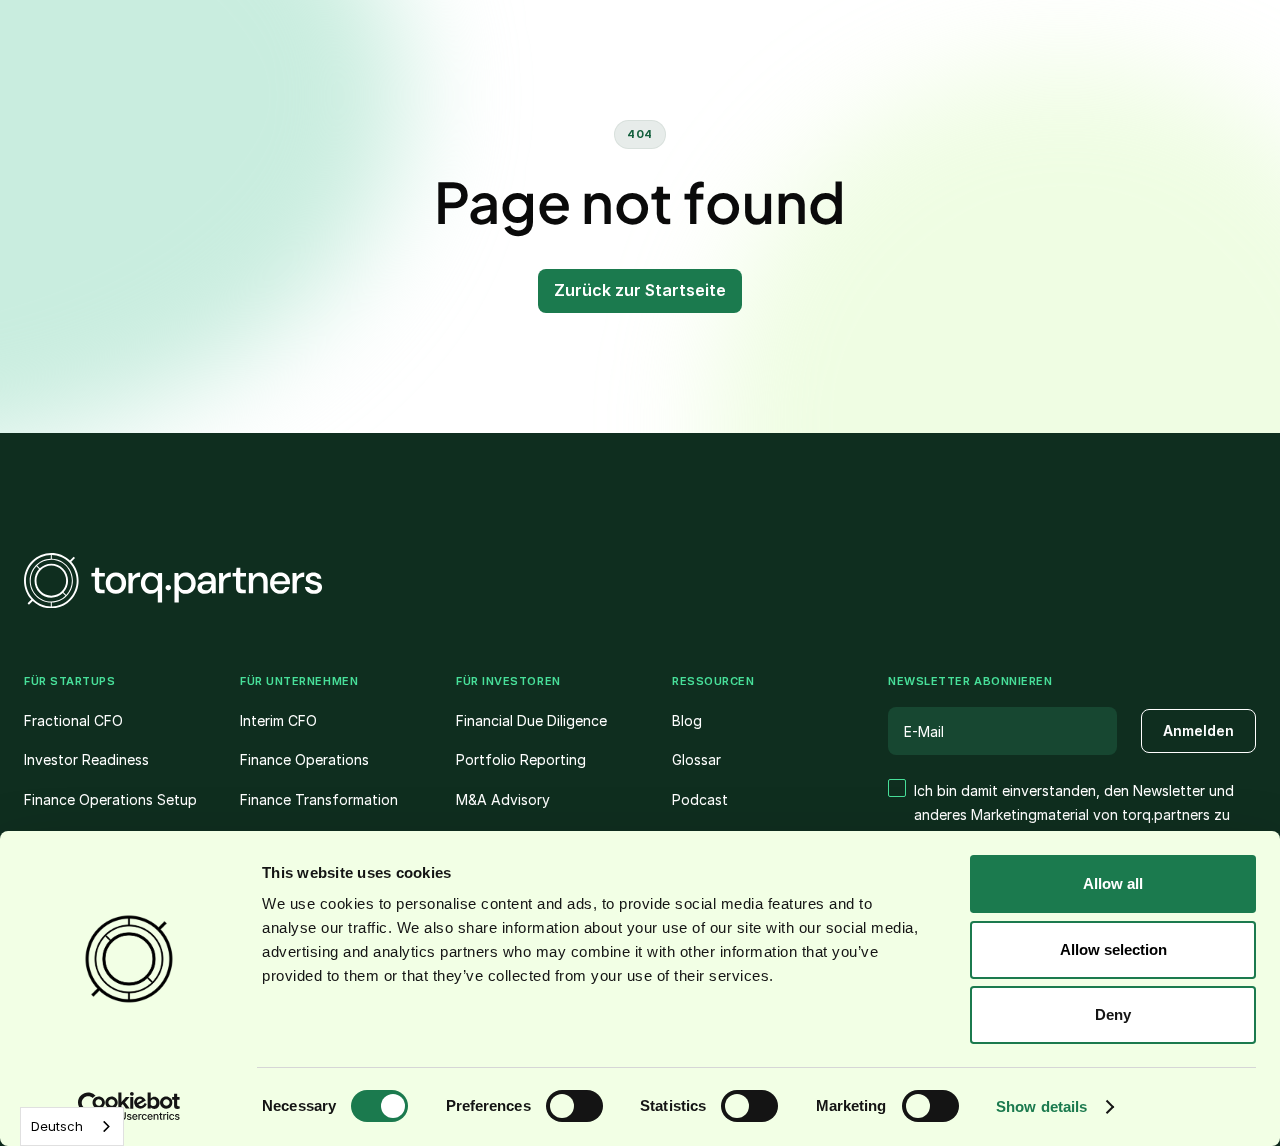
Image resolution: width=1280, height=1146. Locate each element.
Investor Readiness (86, 759)
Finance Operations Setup (110, 799)
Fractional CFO (73, 720)
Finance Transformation (319, 799)
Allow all (1113, 883)
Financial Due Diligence (531, 720)
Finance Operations (304, 759)
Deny (1113, 1014)
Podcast (700, 799)
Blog (687, 720)
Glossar (696, 759)
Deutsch (57, 1126)
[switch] (574, 1106)
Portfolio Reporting (521, 759)
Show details (1041, 1106)
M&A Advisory (503, 799)
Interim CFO (278, 720)
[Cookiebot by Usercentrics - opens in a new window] (129, 1107)
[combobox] (72, 1126)
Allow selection (1113, 949)
